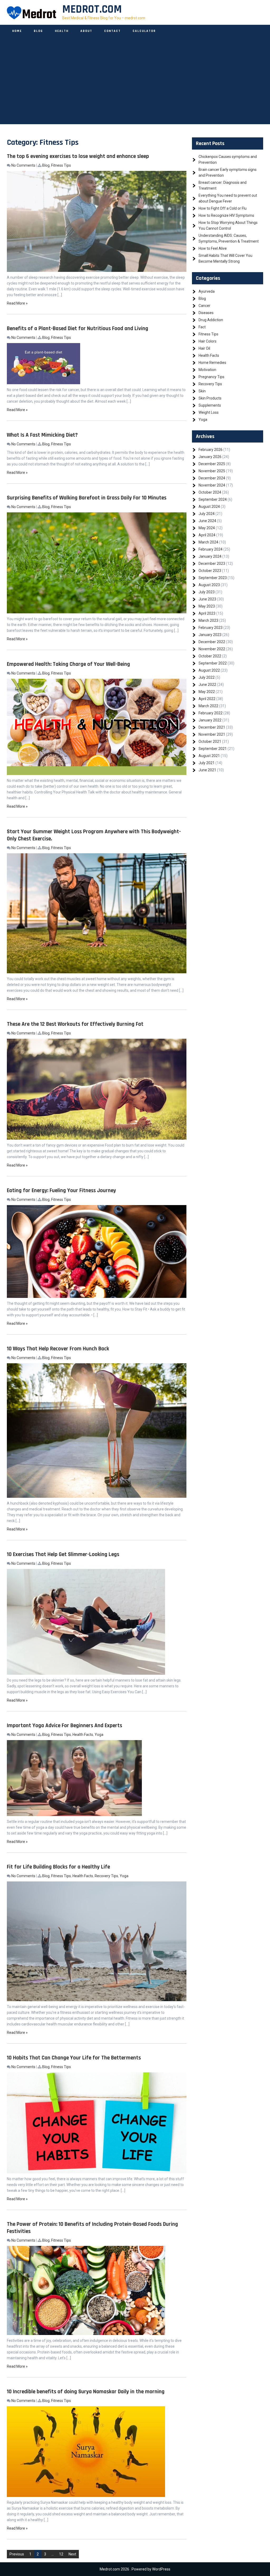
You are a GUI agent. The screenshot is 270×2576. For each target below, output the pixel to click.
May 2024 (207, 528)
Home (17, 31)
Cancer (204, 306)
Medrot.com (92, 9)
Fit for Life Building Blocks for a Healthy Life (58, 1867)
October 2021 (210, 741)
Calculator (144, 31)
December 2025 (212, 464)
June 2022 (207, 685)
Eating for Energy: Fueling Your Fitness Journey (61, 1190)
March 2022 (208, 706)
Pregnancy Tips (211, 377)
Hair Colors (208, 341)
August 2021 (209, 756)
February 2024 (211, 549)
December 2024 (212, 478)
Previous (17, 2554)
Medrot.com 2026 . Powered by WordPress (135, 2569)
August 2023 (209, 585)
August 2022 (209, 670)
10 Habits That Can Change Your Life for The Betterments (74, 2058)
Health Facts (83, 1735)
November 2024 (212, 485)
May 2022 (207, 692)
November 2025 (212, 471)
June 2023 (207, 599)
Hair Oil (204, 348)
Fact (202, 327)
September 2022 (213, 663)
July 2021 (207, 763)
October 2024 (210, 492)
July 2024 (207, 514)
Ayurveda (207, 291)
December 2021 (212, 727)
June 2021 (207, 770)
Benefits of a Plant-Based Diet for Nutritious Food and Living (78, 328)
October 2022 (210, 656)
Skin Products (210, 398)
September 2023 (213, 578)
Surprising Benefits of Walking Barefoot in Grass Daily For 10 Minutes (87, 498)
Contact (112, 31)
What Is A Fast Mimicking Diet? (42, 435)
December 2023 (212, 564)
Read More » (17, 303)
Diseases (206, 313)
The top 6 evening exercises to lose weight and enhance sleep (78, 156)
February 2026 (211, 450)
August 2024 (209, 507)
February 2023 (211, 628)
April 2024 (207, 535)
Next (72, 2554)
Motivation (207, 370)
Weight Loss (209, 412)
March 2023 (208, 620)
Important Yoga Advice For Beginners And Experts (64, 1725)
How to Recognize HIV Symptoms (226, 215)
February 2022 (211, 713)
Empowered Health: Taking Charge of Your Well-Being (68, 664)
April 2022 (207, 699)
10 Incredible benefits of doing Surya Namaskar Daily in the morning (86, 2392)
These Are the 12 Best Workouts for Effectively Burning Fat (75, 1024)
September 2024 (213, 499)
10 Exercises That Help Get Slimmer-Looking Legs (63, 1554)
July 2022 (207, 677)
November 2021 (212, 734)
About (86, 31)
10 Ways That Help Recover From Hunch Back (58, 1349)
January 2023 (210, 635)
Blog (38, 31)
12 (61, 2554)
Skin (202, 391)
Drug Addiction (211, 320)
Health (62, 31)
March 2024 (208, 542)
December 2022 (212, 642)
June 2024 (207, 521)
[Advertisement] (135, 87)
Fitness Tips (61, 165)
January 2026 (210, 457)
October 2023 (210, 571)
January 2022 (210, 720)
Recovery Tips (106, 1876)
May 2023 (207, 606)
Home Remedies (212, 363)
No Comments (23, 165)
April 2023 (207, 613)
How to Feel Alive (213, 248)
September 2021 (213, 749)
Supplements (210, 405)
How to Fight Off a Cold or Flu (223, 208)
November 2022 (212, 649)
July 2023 (207, 592)
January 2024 (210, 556)
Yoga (99, 1735)
